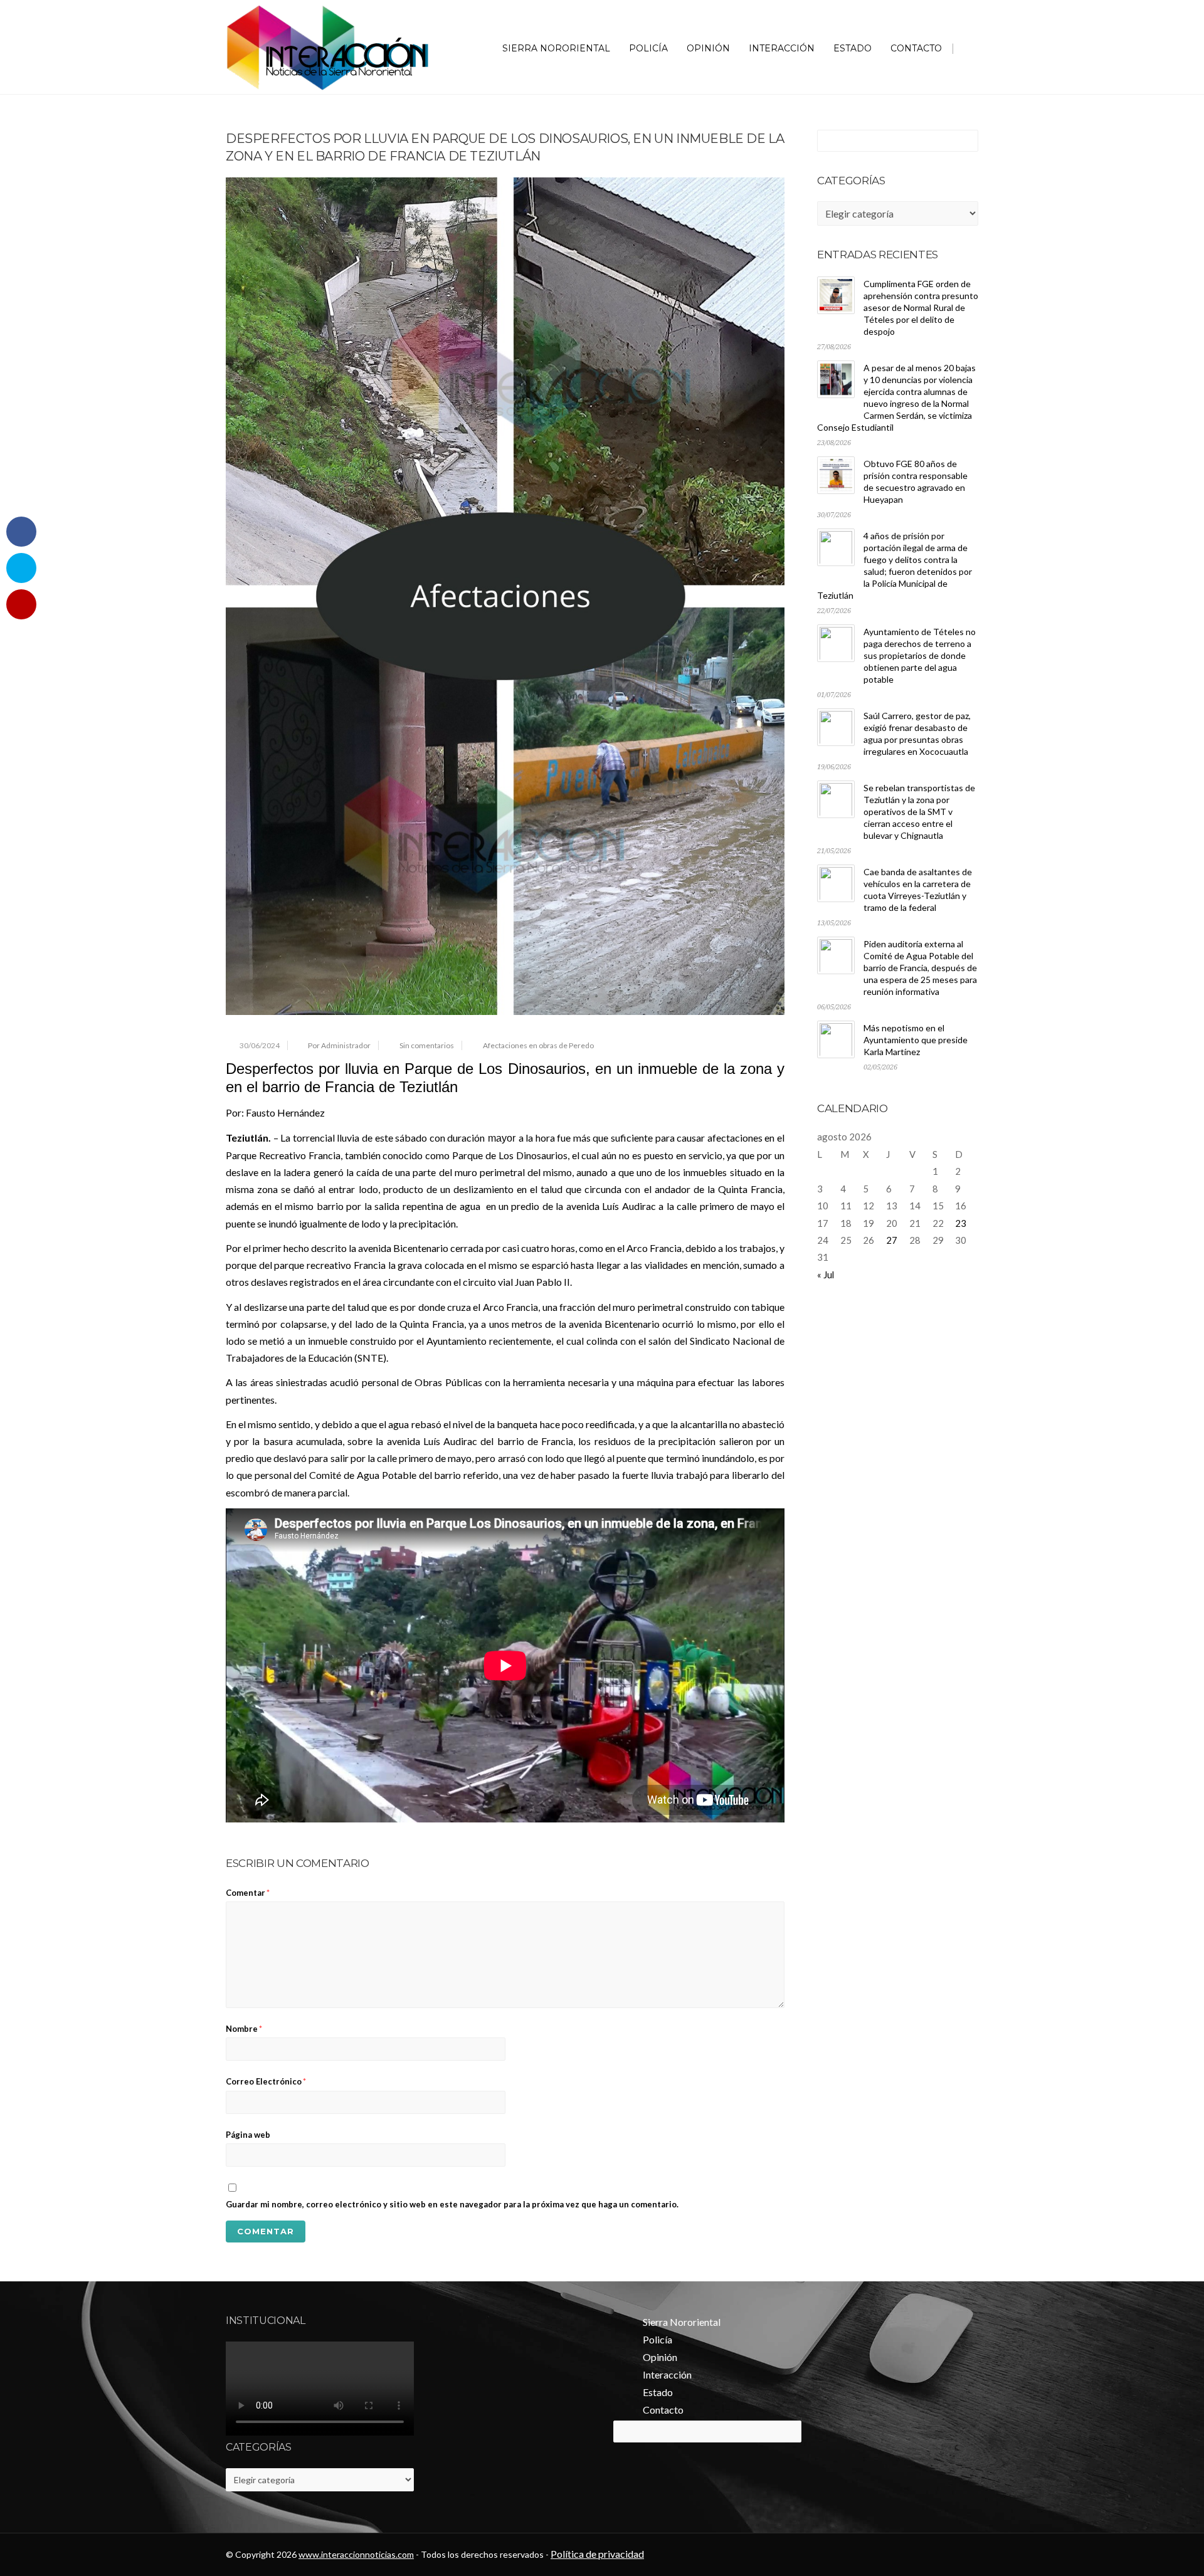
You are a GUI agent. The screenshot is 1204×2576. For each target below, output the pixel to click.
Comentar (248, 1893)
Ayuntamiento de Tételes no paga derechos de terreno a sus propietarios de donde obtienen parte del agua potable (920, 655)
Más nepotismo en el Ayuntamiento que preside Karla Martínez (916, 1040)
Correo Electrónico (266, 2081)
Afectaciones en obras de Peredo (538, 1045)
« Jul (826, 1275)
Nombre (244, 2029)
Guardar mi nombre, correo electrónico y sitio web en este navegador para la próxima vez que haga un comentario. (452, 2204)
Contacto (916, 48)
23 (961, 1223)
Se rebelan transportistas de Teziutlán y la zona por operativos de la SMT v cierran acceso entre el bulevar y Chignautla (919, 812)
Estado (853, 48)
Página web (248, 2135)
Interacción (782, 48)
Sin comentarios (427, 1045)
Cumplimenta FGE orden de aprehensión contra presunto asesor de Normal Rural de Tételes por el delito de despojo (921, 308)
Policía (648, 48)
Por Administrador (339, 1045)
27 (892, 1240)
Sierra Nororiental (556, 48)
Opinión (708, 48)
